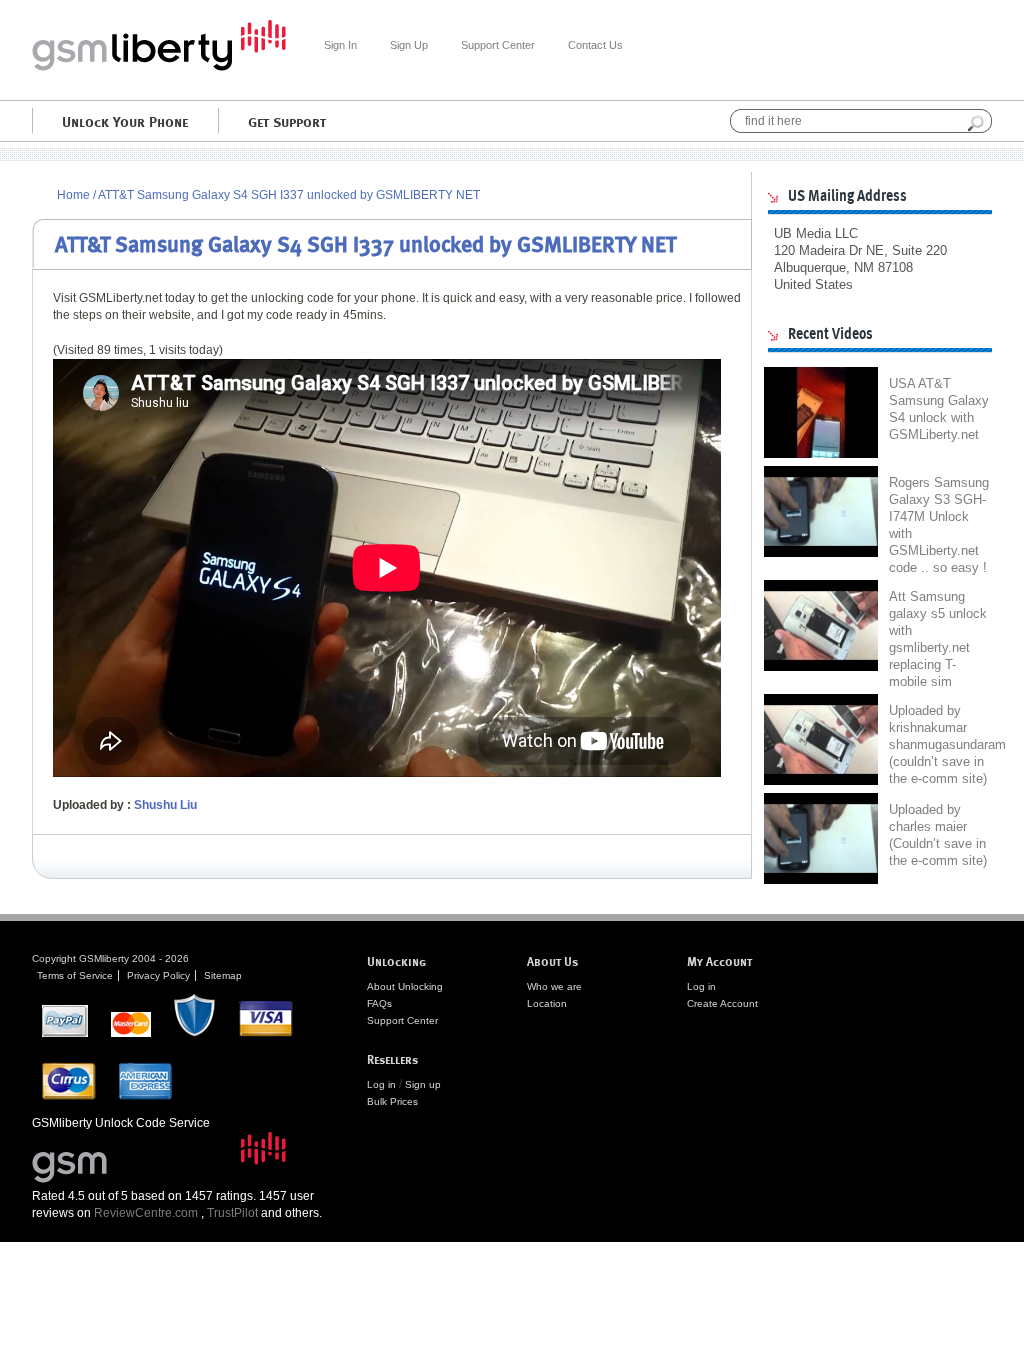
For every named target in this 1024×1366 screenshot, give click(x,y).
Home (73, 195)
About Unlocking (405, 986)
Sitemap (223, 975)
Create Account (722, 1003)
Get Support (287, 121)
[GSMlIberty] (159, 67)
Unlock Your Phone (125, 121)
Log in (381, 1084)
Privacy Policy (158, 975)
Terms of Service (75, 975)
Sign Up (409, 45)
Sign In (340, 45)
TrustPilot (232, 1213)
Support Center (498, 45)
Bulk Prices (392, 1101)
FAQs (379, 1003)
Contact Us (595, 45)
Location (547, 1003)
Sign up (423, 1084)
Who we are (554, 986)
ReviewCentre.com (146, 1213)
